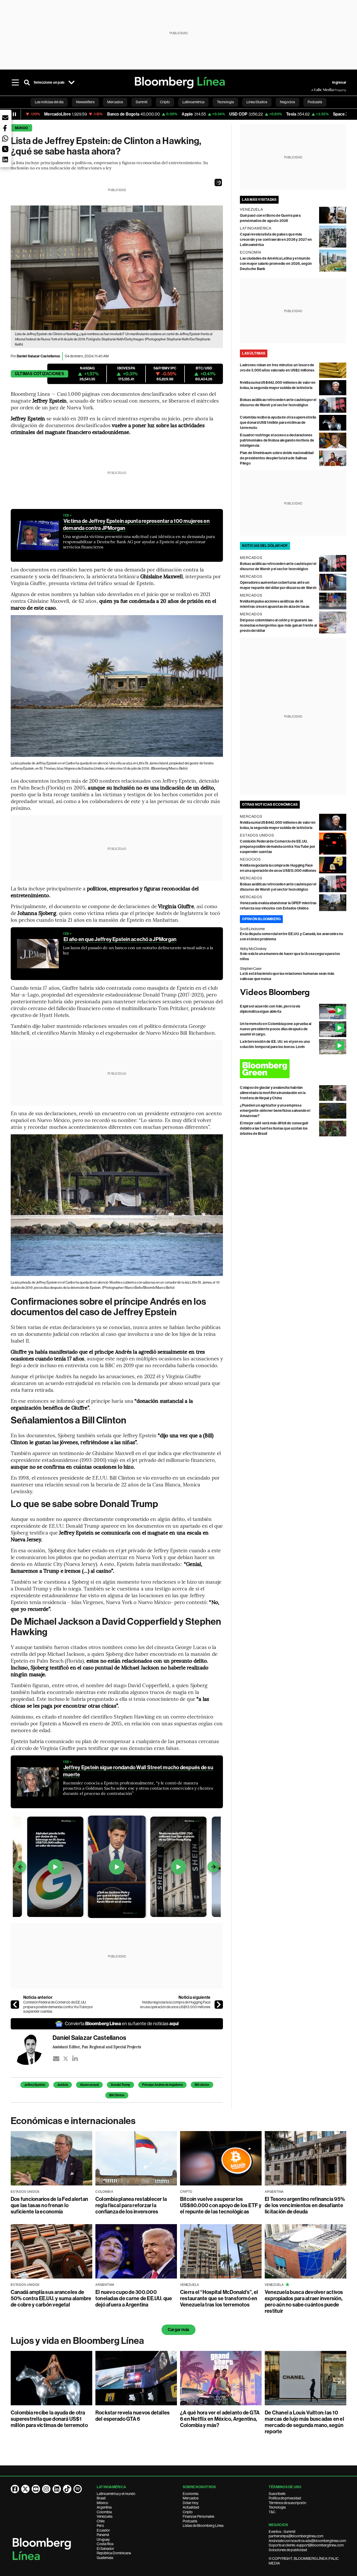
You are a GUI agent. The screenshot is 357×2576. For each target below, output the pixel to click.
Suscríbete (277, 2494)
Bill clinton (202, 2085)
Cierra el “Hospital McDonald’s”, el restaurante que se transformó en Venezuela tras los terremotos (219, 2298)
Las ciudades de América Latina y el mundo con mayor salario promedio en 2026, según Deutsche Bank (276, 264)
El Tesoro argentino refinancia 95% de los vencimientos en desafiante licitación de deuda (305, 2205)
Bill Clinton (117, 2095)
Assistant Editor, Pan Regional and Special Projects (97, 2047)
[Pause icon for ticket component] (14, 114)
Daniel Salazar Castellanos (38, 356)
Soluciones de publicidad (288, 2550)
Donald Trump (120, 2085)
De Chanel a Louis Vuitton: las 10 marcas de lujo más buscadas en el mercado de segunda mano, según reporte (304, 2422)
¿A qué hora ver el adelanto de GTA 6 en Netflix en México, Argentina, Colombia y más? (220, 2419)
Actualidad (191, 2507)
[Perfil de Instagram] (46, 2489)
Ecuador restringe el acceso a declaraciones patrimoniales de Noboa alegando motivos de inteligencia (277, 440)
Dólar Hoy (191, 2503)
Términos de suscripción (287, 2503)
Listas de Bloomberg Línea (203, 2526)
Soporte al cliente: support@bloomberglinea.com (306, 2545)
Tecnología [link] (225, 102)
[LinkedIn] (75, 2059)
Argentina (104, 2507)
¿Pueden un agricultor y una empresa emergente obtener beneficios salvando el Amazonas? (275, 1111)
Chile (101, 2521)
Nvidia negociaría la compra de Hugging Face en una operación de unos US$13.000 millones (175, 2005)
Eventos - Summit (282, 2532)
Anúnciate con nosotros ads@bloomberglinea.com (307, 2541)
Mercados (191, 2498)
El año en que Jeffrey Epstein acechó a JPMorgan (120, 939)
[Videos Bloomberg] (293, 993)
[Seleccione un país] (71, 83)
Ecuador (103, 2530)
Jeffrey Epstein (35, 2085)
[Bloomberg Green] (293, 1069)
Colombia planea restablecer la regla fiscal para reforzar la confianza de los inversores (131, 2205)
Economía (191, 2494)
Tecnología (277, 2507)
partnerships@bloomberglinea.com (296, 2536)
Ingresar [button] (339, 82)
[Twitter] (66, 2059)
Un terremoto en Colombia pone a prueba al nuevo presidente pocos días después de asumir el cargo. (276, 1029)
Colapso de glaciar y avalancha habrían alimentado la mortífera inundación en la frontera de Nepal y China (273, 1093)
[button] (218, 182)
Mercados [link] (115, 102)
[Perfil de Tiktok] (67, 2489)
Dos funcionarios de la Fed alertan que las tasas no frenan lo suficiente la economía (49, 2205)
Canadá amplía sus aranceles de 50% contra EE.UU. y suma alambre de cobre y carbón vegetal (51, 2298)
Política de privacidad (285, 2498)
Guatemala (105, 2558)
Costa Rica (105, 2544)
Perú (100, 2526)
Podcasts (190, 2521)
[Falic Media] (315, 90)
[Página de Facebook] (15, 2489)
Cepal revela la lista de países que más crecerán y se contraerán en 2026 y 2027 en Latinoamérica (276, 240)
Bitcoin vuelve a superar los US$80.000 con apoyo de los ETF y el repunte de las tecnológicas (221, 2205)
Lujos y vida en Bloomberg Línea (77, 2341)
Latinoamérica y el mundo (116, 2494)
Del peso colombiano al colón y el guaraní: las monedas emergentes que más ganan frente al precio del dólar (278, 625)
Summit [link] (142, 102)
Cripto (188, 2512)
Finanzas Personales (198, 2516)
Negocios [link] (287, 102)
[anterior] (15, 2005)
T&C (272, 2512)
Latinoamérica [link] (193, 102)
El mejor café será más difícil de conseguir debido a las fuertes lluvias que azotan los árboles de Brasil (274, 1128)
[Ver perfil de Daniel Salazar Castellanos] (32, 2049)
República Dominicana (114, 2553)
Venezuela (105, 2516)
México (102, 2503)
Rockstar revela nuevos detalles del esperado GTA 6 (133, 2416)
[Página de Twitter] (25, 2489)
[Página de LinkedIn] (57, 2489)
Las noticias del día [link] (49, 102)
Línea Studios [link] (257, 102)
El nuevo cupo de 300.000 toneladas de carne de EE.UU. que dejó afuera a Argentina (134, 2298)
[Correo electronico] (56, 2059)
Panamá (103, 2535)
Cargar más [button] (179, 2330)
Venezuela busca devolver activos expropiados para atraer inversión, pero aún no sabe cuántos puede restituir (304, 2302)
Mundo (21, 128)
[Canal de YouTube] (36, 2489)
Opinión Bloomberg (261, 919)
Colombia (104, 2512)
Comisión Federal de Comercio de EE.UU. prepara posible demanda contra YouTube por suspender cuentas (58, 2007)
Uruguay (103, 2539)
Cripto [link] (165, 102)
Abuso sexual (89, 2085)
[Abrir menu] (15, 83)
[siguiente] (219, 2005)
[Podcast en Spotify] (78, 2489)
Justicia (63, 2085)
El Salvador (105, 2549)
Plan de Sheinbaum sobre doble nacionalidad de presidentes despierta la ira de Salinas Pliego (277, 458)
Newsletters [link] (85, 102)
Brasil (101, 2498)
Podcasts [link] (315, 102)
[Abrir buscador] (27, 83)
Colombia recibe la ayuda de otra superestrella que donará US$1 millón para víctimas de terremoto (278, 423)
